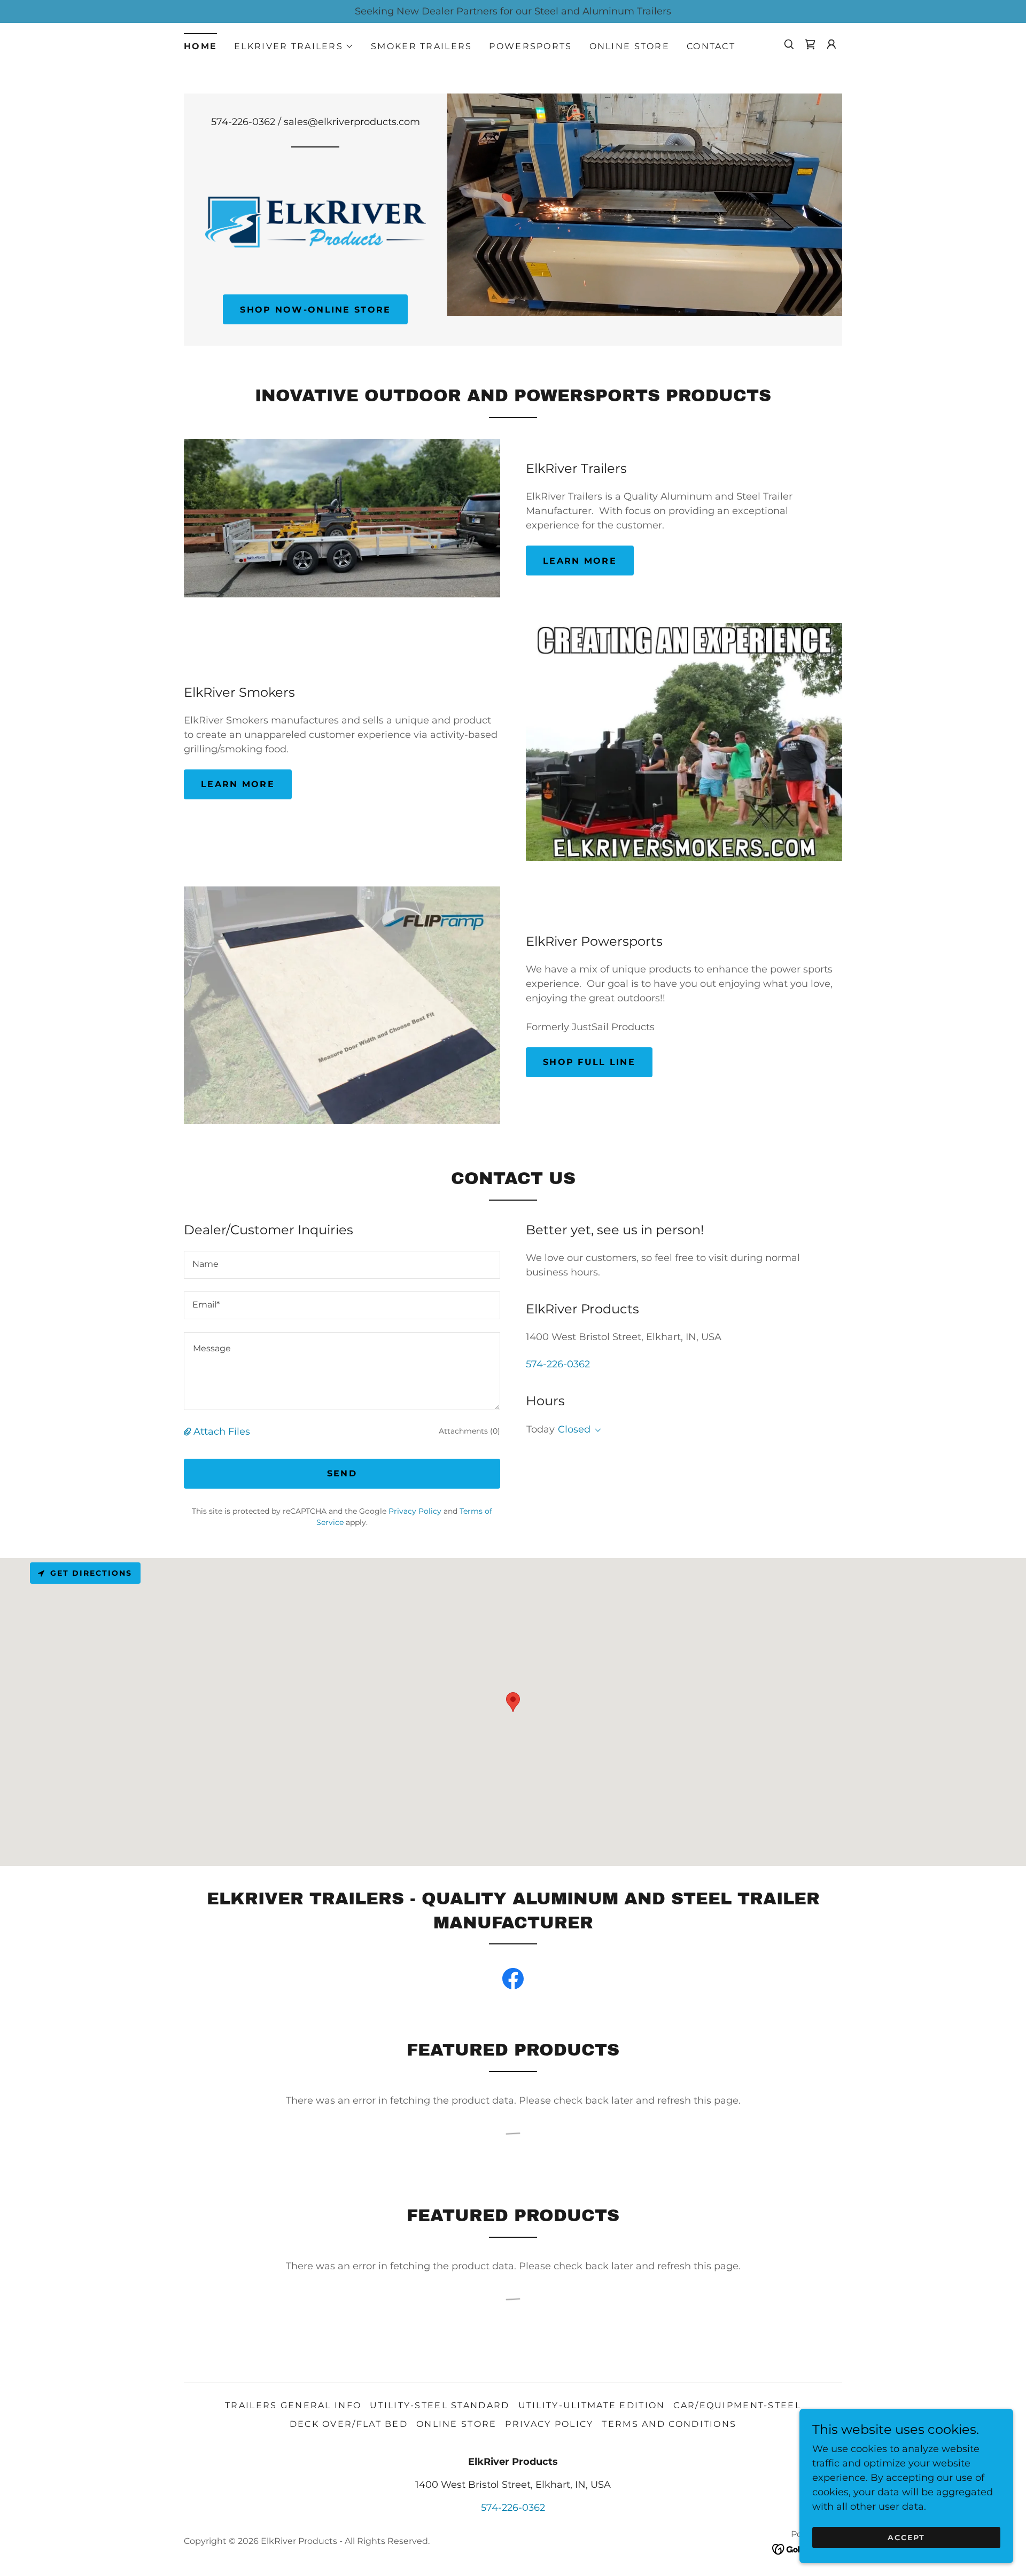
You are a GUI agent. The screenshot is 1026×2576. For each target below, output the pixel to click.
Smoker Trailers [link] (421, 46)
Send (342, 1473)
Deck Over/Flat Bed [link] (349, 2424)
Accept (906, 2538)
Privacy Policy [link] (415, 1511)
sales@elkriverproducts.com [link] (352, 122)
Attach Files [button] (222, 1431)
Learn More (580, 561)
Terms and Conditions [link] (669, 2424)
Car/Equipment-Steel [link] (737, 2405)
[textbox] (342, 1265)
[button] (294, 46)
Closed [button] (574, 1429)
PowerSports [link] (530, 46)
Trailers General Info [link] (293, 2405)
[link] (810, 44)
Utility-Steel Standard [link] (440, 2405)
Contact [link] (711, 46)
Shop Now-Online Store (315, 310)
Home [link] (200, 46)
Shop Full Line (589, 1062)
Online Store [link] (629, 46)
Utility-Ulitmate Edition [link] (592, 2405)
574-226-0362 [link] (243, 122)
